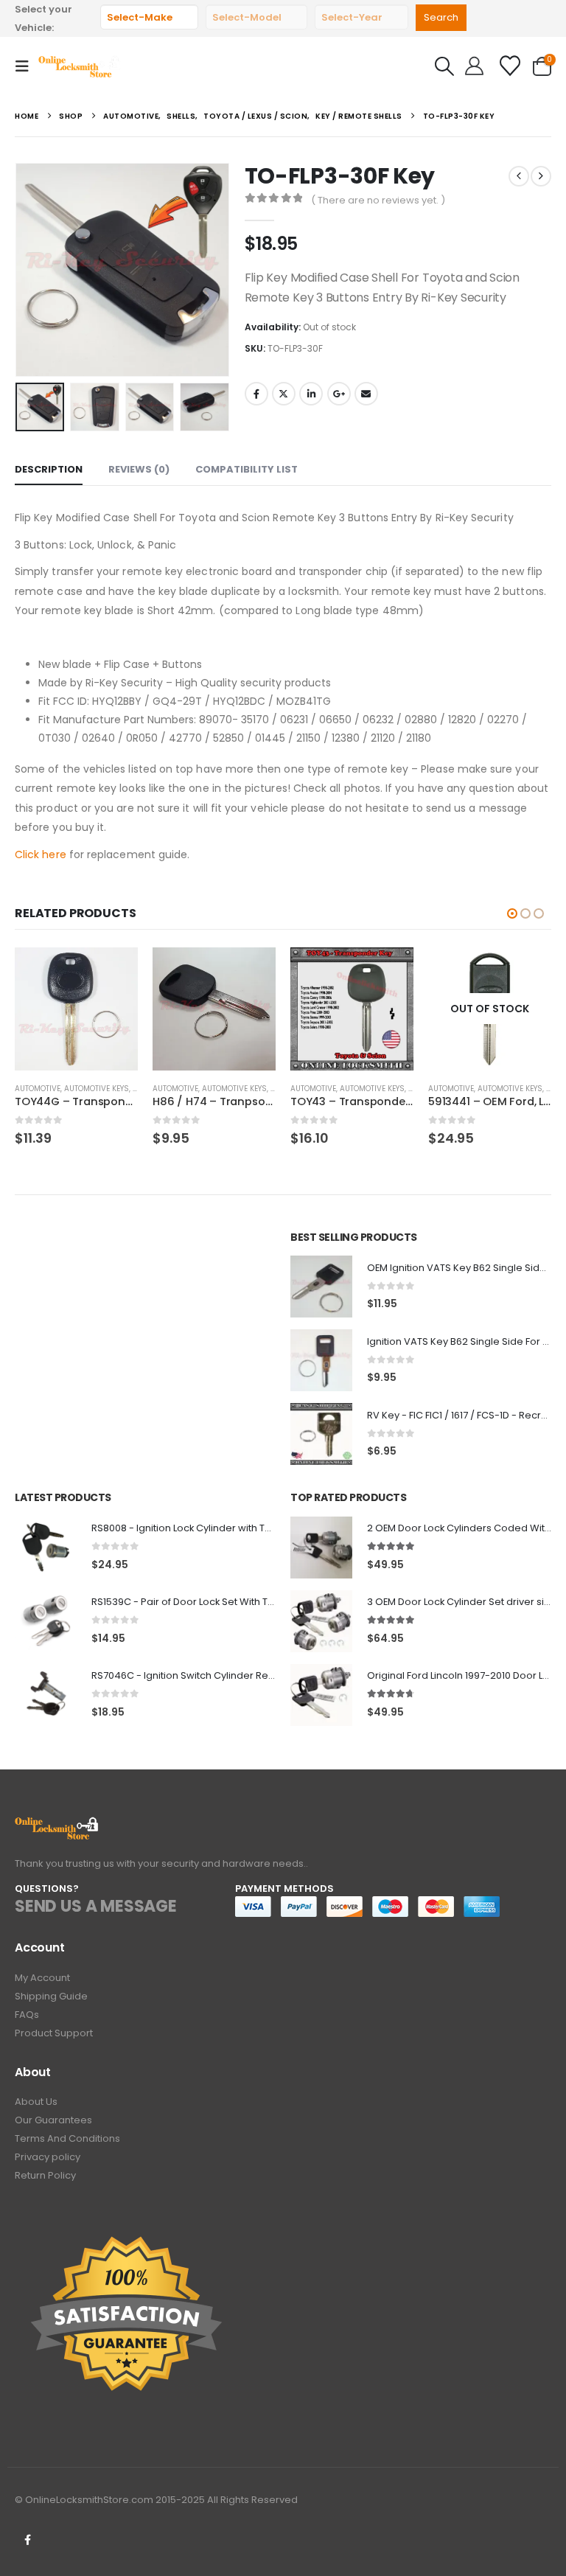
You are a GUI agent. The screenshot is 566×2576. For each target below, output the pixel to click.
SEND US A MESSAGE (96, 1906)
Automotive (38, 1089)
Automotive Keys (97, 1089)
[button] (27, 66)
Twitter (284, 394)
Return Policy (45, 2175)
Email (366, 394)
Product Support (54, 2033)
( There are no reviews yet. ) (378, 200)
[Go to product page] (76, 1009)
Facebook (256, 394)
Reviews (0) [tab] (139, 469)
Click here (41, 854)
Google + (339, 394)
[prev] (519, 176)
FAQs (27, 2015)
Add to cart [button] (113, 972)
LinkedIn (311, 394)
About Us (36, 2102)
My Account (42, 1978)
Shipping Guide (51, 1996)
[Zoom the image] (57, 1825)
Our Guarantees (53, 2120)
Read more (527, 972)
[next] (541, 176)
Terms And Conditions (67, 2138)
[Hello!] (474, 66)
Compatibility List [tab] (247, 469)
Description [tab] (49, 469)
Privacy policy (48, 2157)
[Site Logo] (80, 66)
